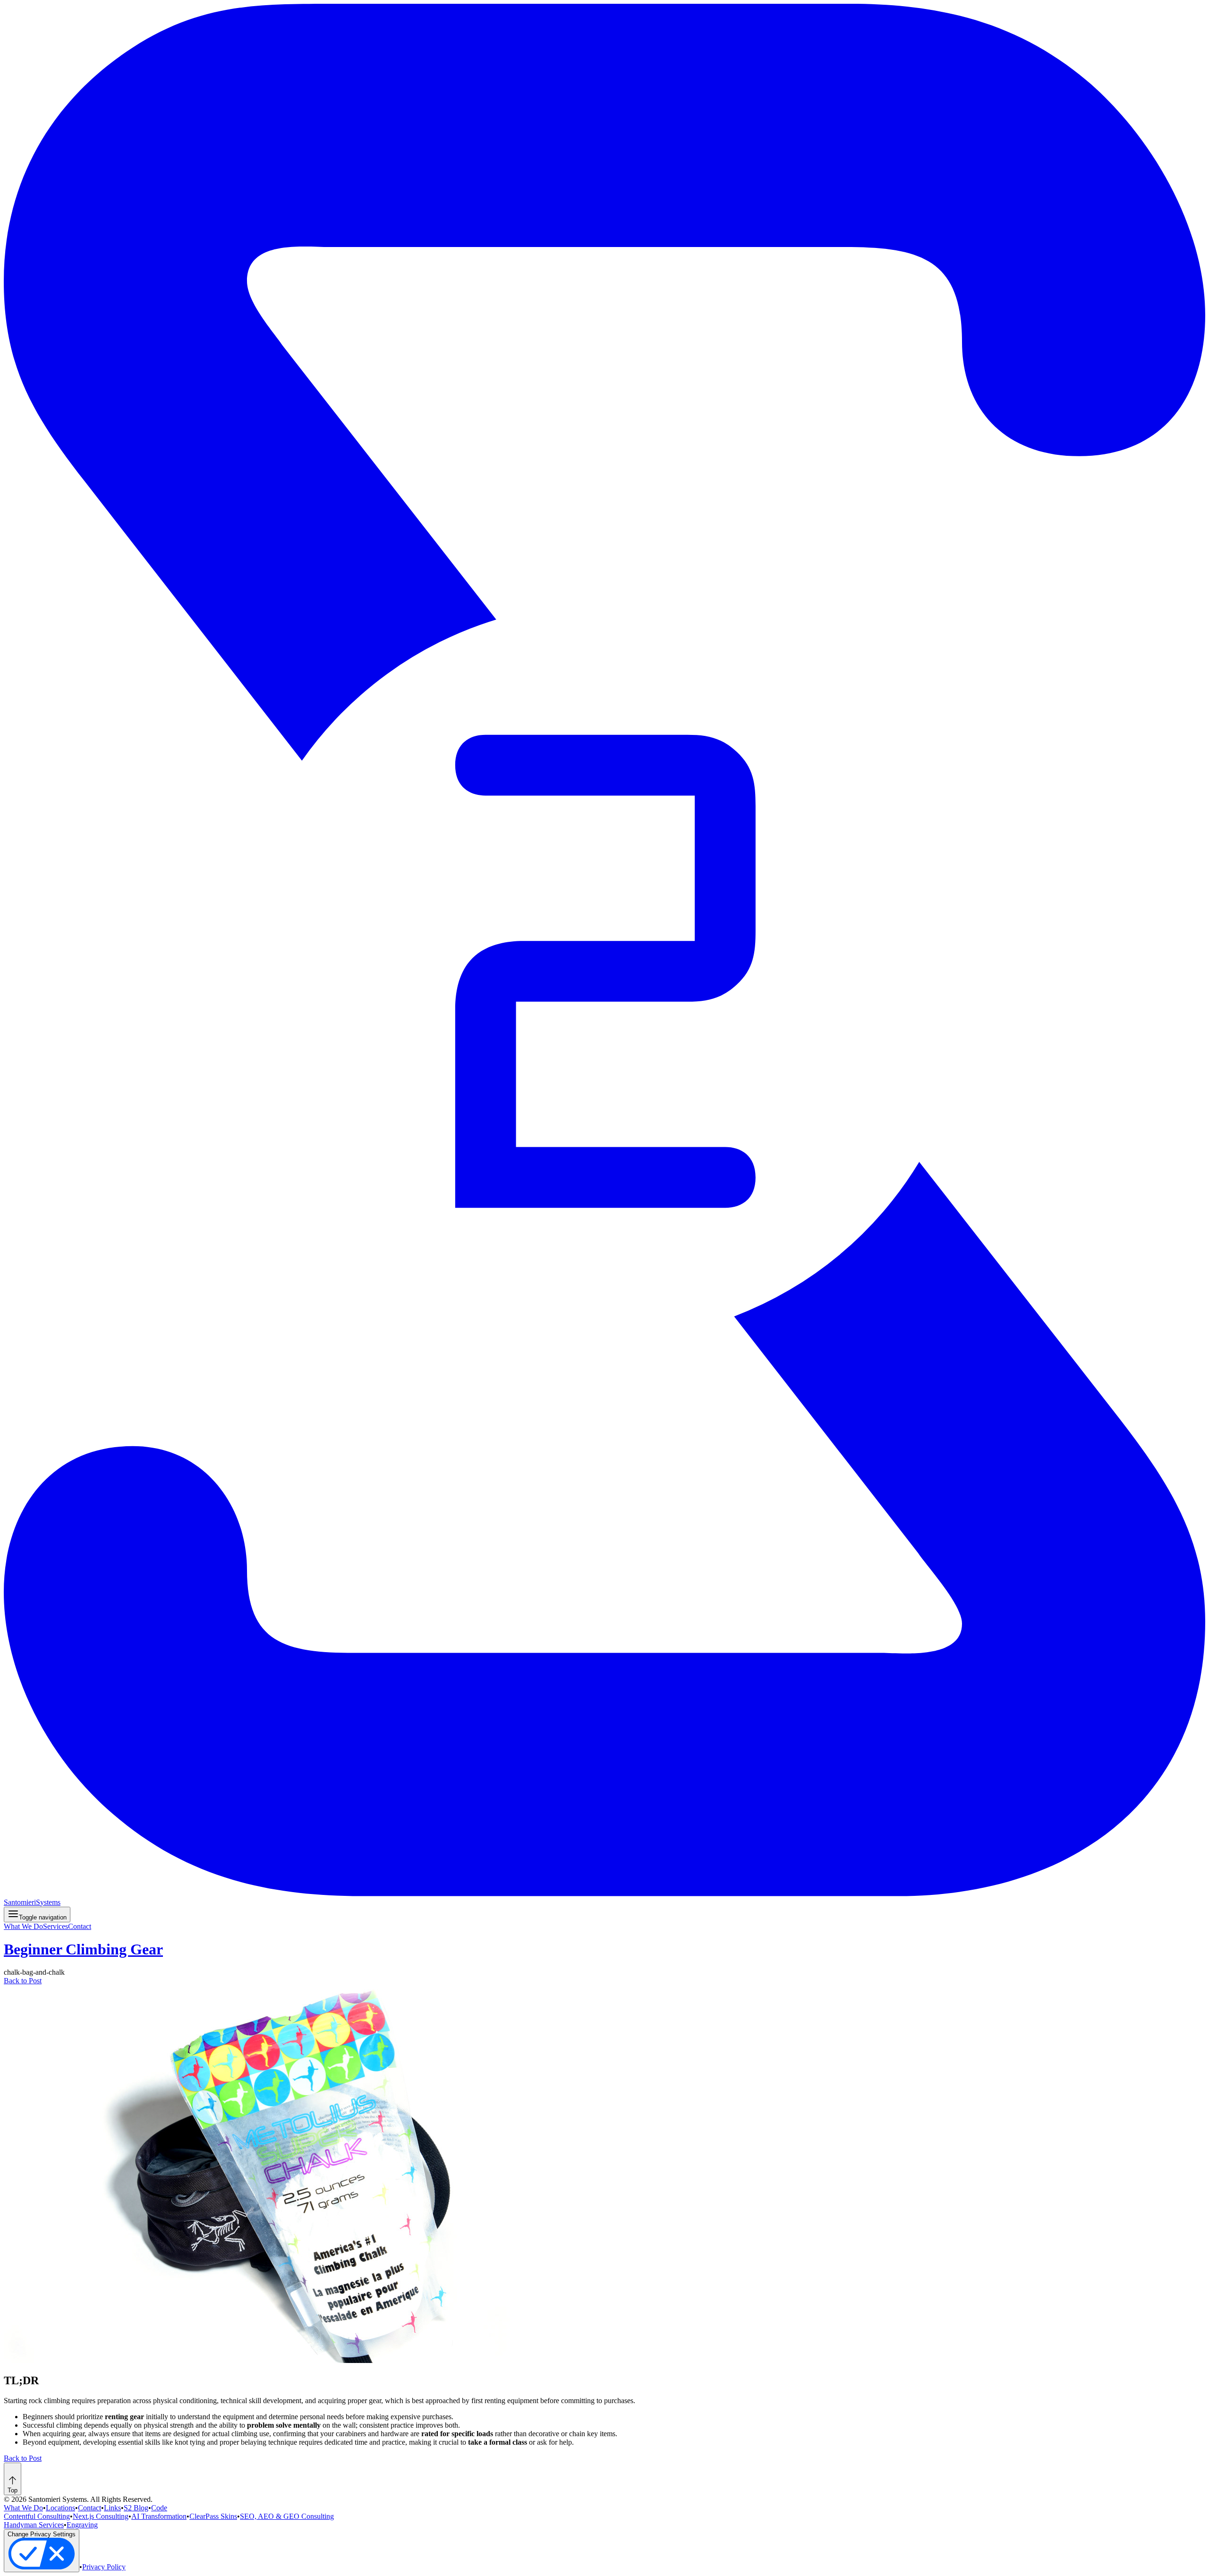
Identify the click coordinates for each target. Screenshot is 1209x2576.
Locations (60, 2508)
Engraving (82, 2525)
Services (55, 1926)
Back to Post (23, 1981)
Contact (80, 1926)
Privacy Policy (104, 2567)
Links (112, 2508)
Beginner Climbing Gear (83, 1949)
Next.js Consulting (101, 2516)
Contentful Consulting (37, 2516)
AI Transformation (159, 2516)
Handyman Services (34, 2525)
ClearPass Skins (213, 2516)
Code (159, 2508)
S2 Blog (136, 2508)
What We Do (23, 1926)
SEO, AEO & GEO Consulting (287, 2516)
